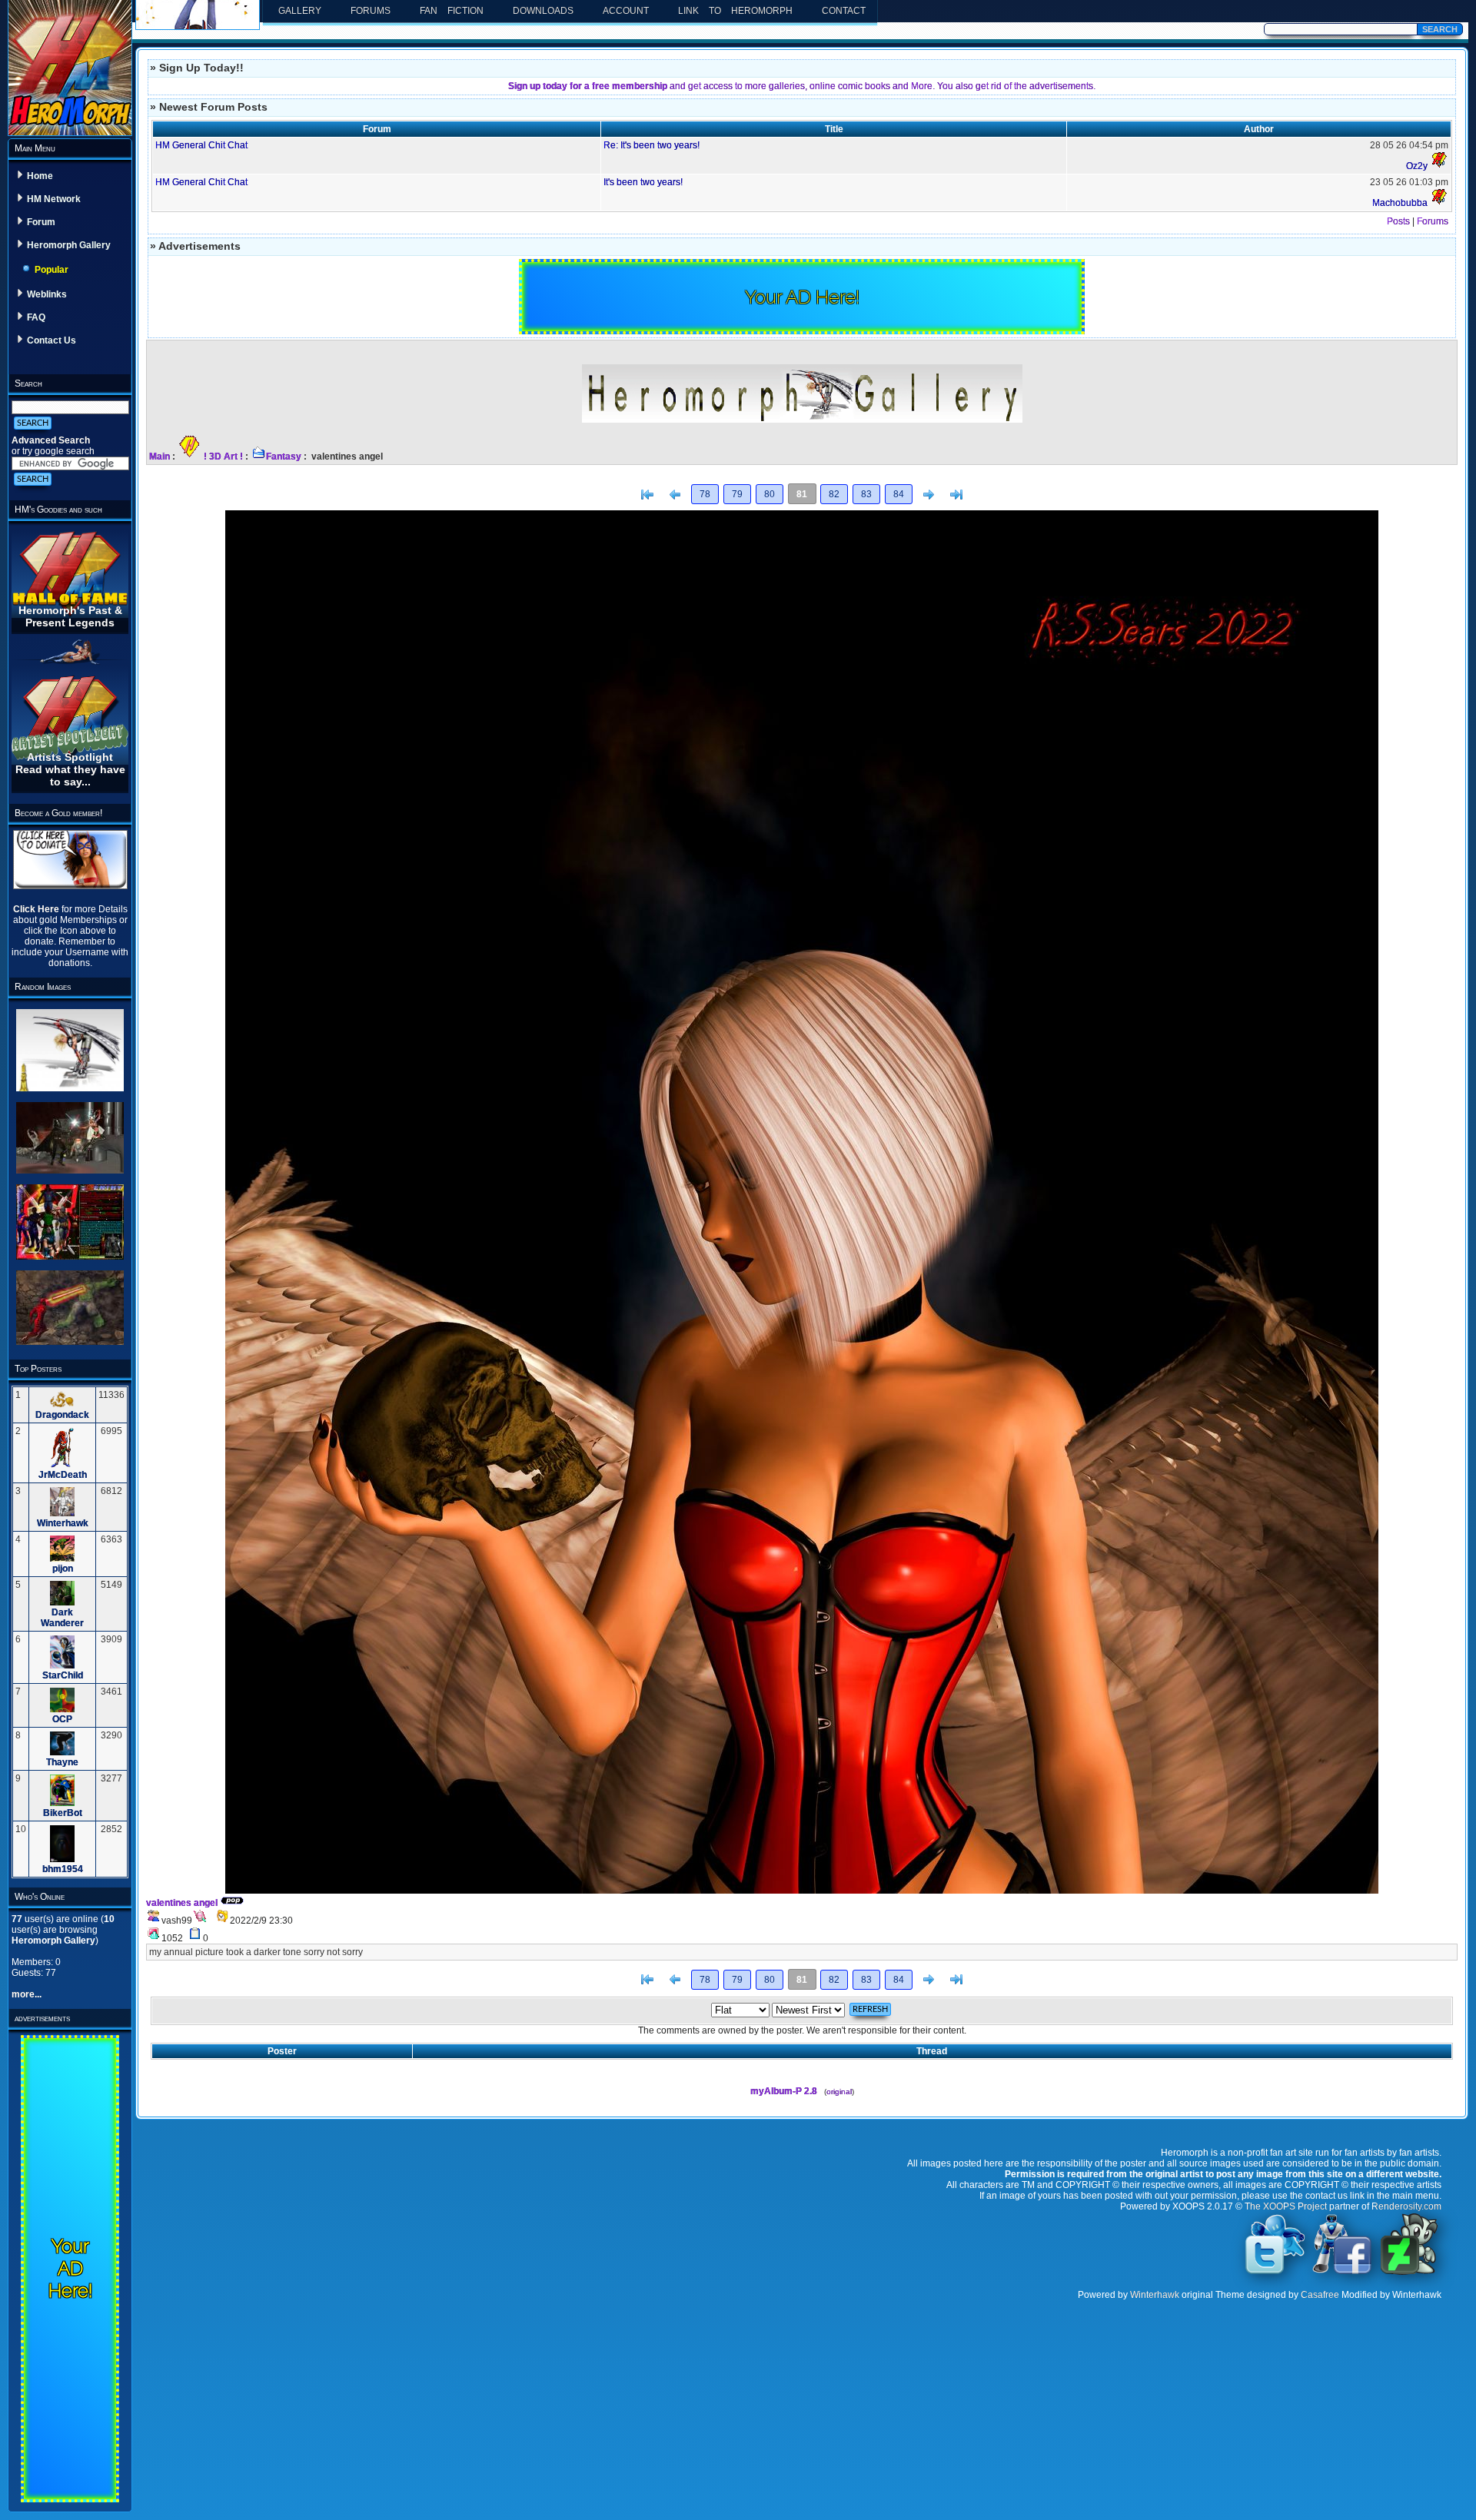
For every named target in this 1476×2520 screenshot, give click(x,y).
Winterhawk (63, 1523)
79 (737, 494)
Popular (52, 270)
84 (899, 494)
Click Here (37, 909)
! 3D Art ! (223, 457)
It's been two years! (643, 182)
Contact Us (52, 340)
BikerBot (63, 1813)
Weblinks (47, 294)
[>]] (956, 495)
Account (626, 11)
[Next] (929, 495)
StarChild (63, 1675)
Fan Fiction (452, 11)
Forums (371, 11)
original (839, 2092)
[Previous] (675, 495)
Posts (1398, 221)
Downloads (543, 11)
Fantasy (284, 457)
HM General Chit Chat (201, 145)
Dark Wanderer (62, 1618)
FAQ (36, 317)
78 (705, 494)
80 (770, 494)
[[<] (647, 495)
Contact (844, 11)
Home (40, 176)
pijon (63, 1569)
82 (834, 494)
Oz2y (1417, 166)
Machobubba (1400, 203)
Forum (41, 222)
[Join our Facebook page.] (1342, 2273)
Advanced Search (51, 440)
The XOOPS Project (1286, 2206)
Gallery (300, 11)
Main (160, 457)
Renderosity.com (1406, 2206)
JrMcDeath (63, 1475)
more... (27, 1994)
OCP (62, 1719)
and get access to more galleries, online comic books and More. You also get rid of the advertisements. (802, 86)
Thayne (62, 1762)
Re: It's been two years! (652, 145)
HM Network (54, 199)
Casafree (1320, 2295)
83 (866, 494)
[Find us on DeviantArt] (1409, 2273)
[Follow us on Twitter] (1275, 2273)
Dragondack (62, 1415)
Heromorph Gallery (69, 245)
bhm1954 (63, 1869)
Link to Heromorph (735, 11)
